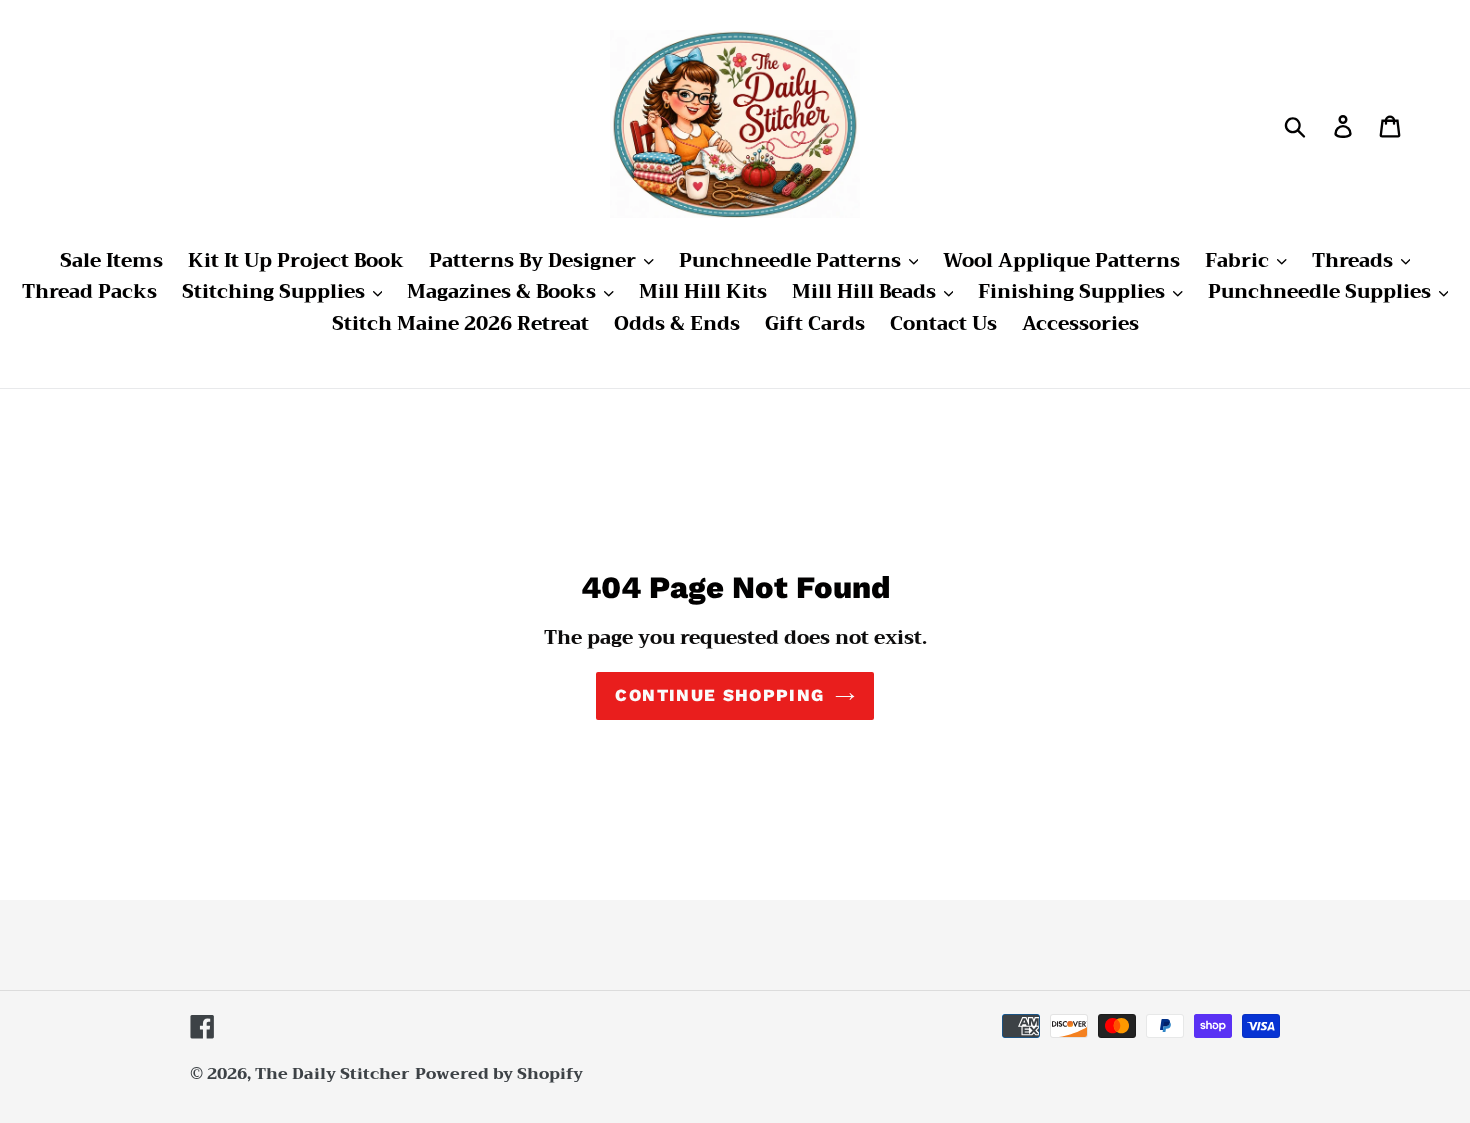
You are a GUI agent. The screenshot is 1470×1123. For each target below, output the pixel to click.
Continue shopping (719, 695)
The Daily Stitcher (332, 1074)
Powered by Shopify (499, 1074)
